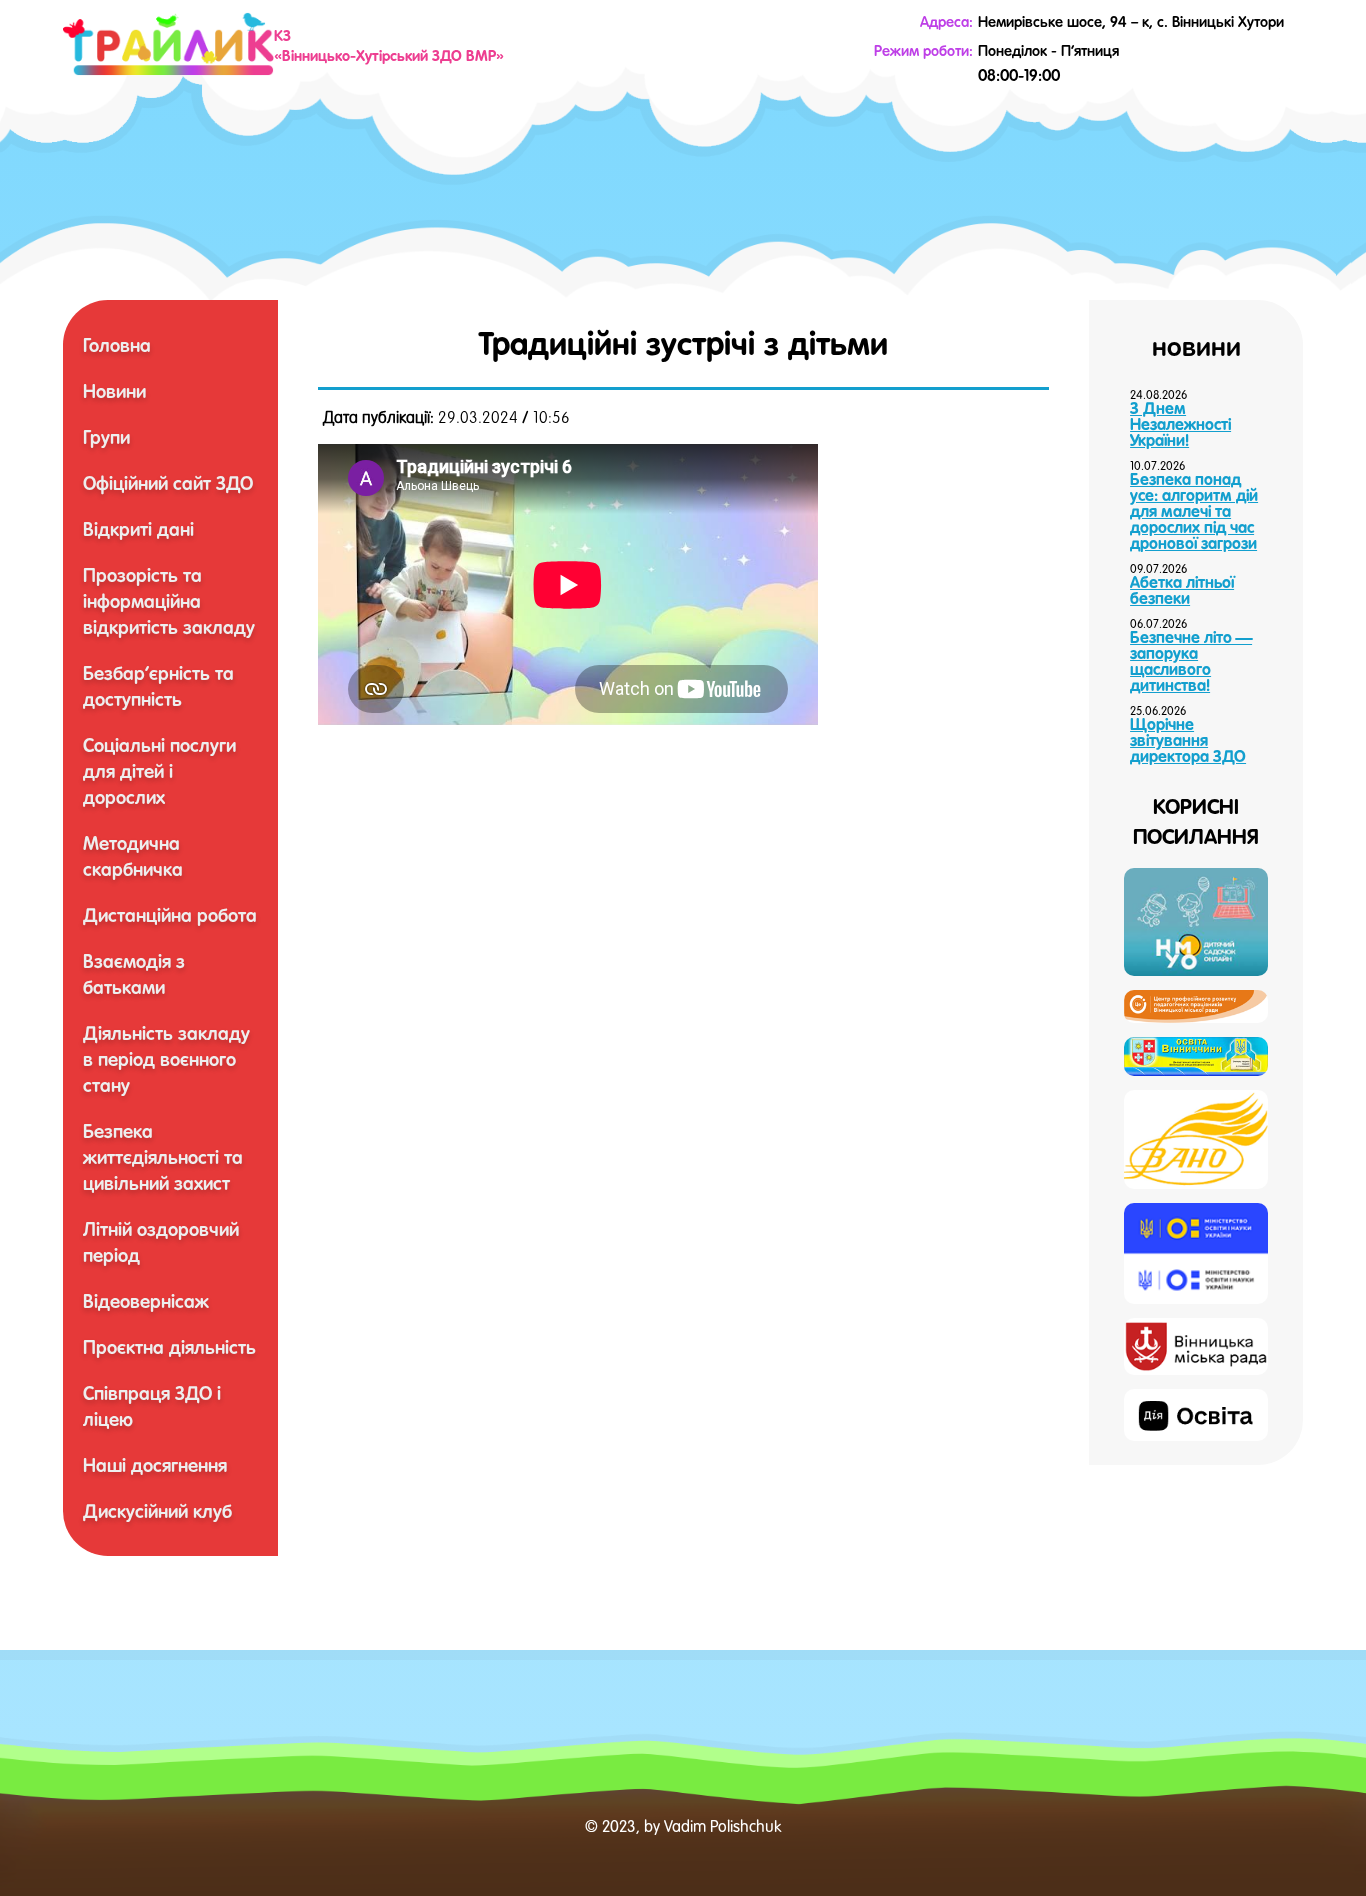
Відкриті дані (138, 529)
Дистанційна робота (170, 915)
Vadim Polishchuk (722, 1826)
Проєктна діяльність (169, 1347)
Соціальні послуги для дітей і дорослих (159, 771)
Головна (117, 345)
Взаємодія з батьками (134, 974)
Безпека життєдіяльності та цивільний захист (163, 1157)
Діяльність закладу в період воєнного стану (166, 1059)
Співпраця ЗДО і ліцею (152, 1406)
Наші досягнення (155, 1465)
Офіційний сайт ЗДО (168, 483)
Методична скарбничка (133, 856)
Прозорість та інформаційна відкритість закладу (169, 601)
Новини (114, 391)
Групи (106, 437)
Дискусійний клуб (157, 1511)
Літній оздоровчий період (161, 1242)
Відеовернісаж (146, 1301)
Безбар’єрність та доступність (158, 686)
